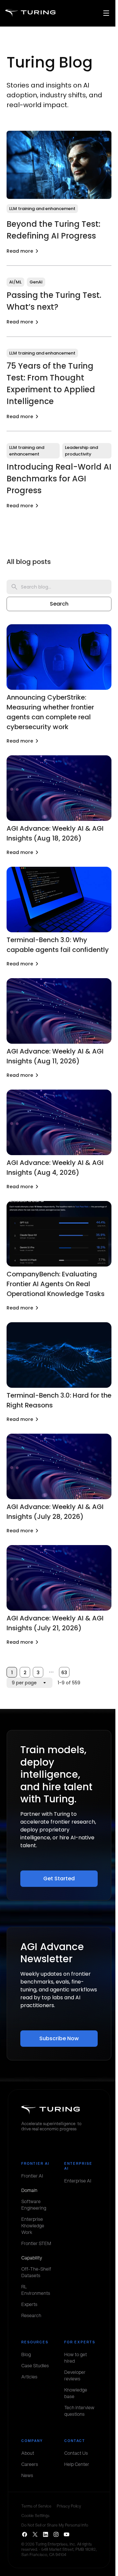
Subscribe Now (59, 2038)
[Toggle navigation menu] (106, 13)
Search (59, 604)
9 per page (24, 1683)
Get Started (59, 1879)
